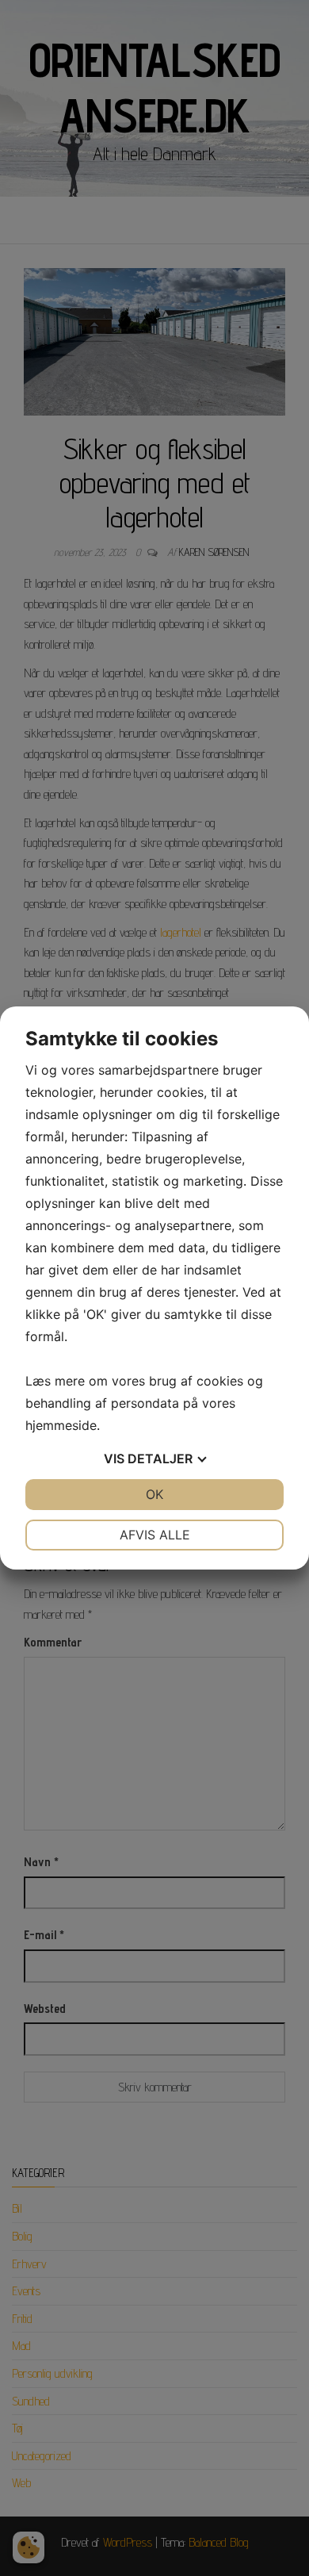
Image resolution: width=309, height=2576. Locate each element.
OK (154, 1494)
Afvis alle (155, 1535)
